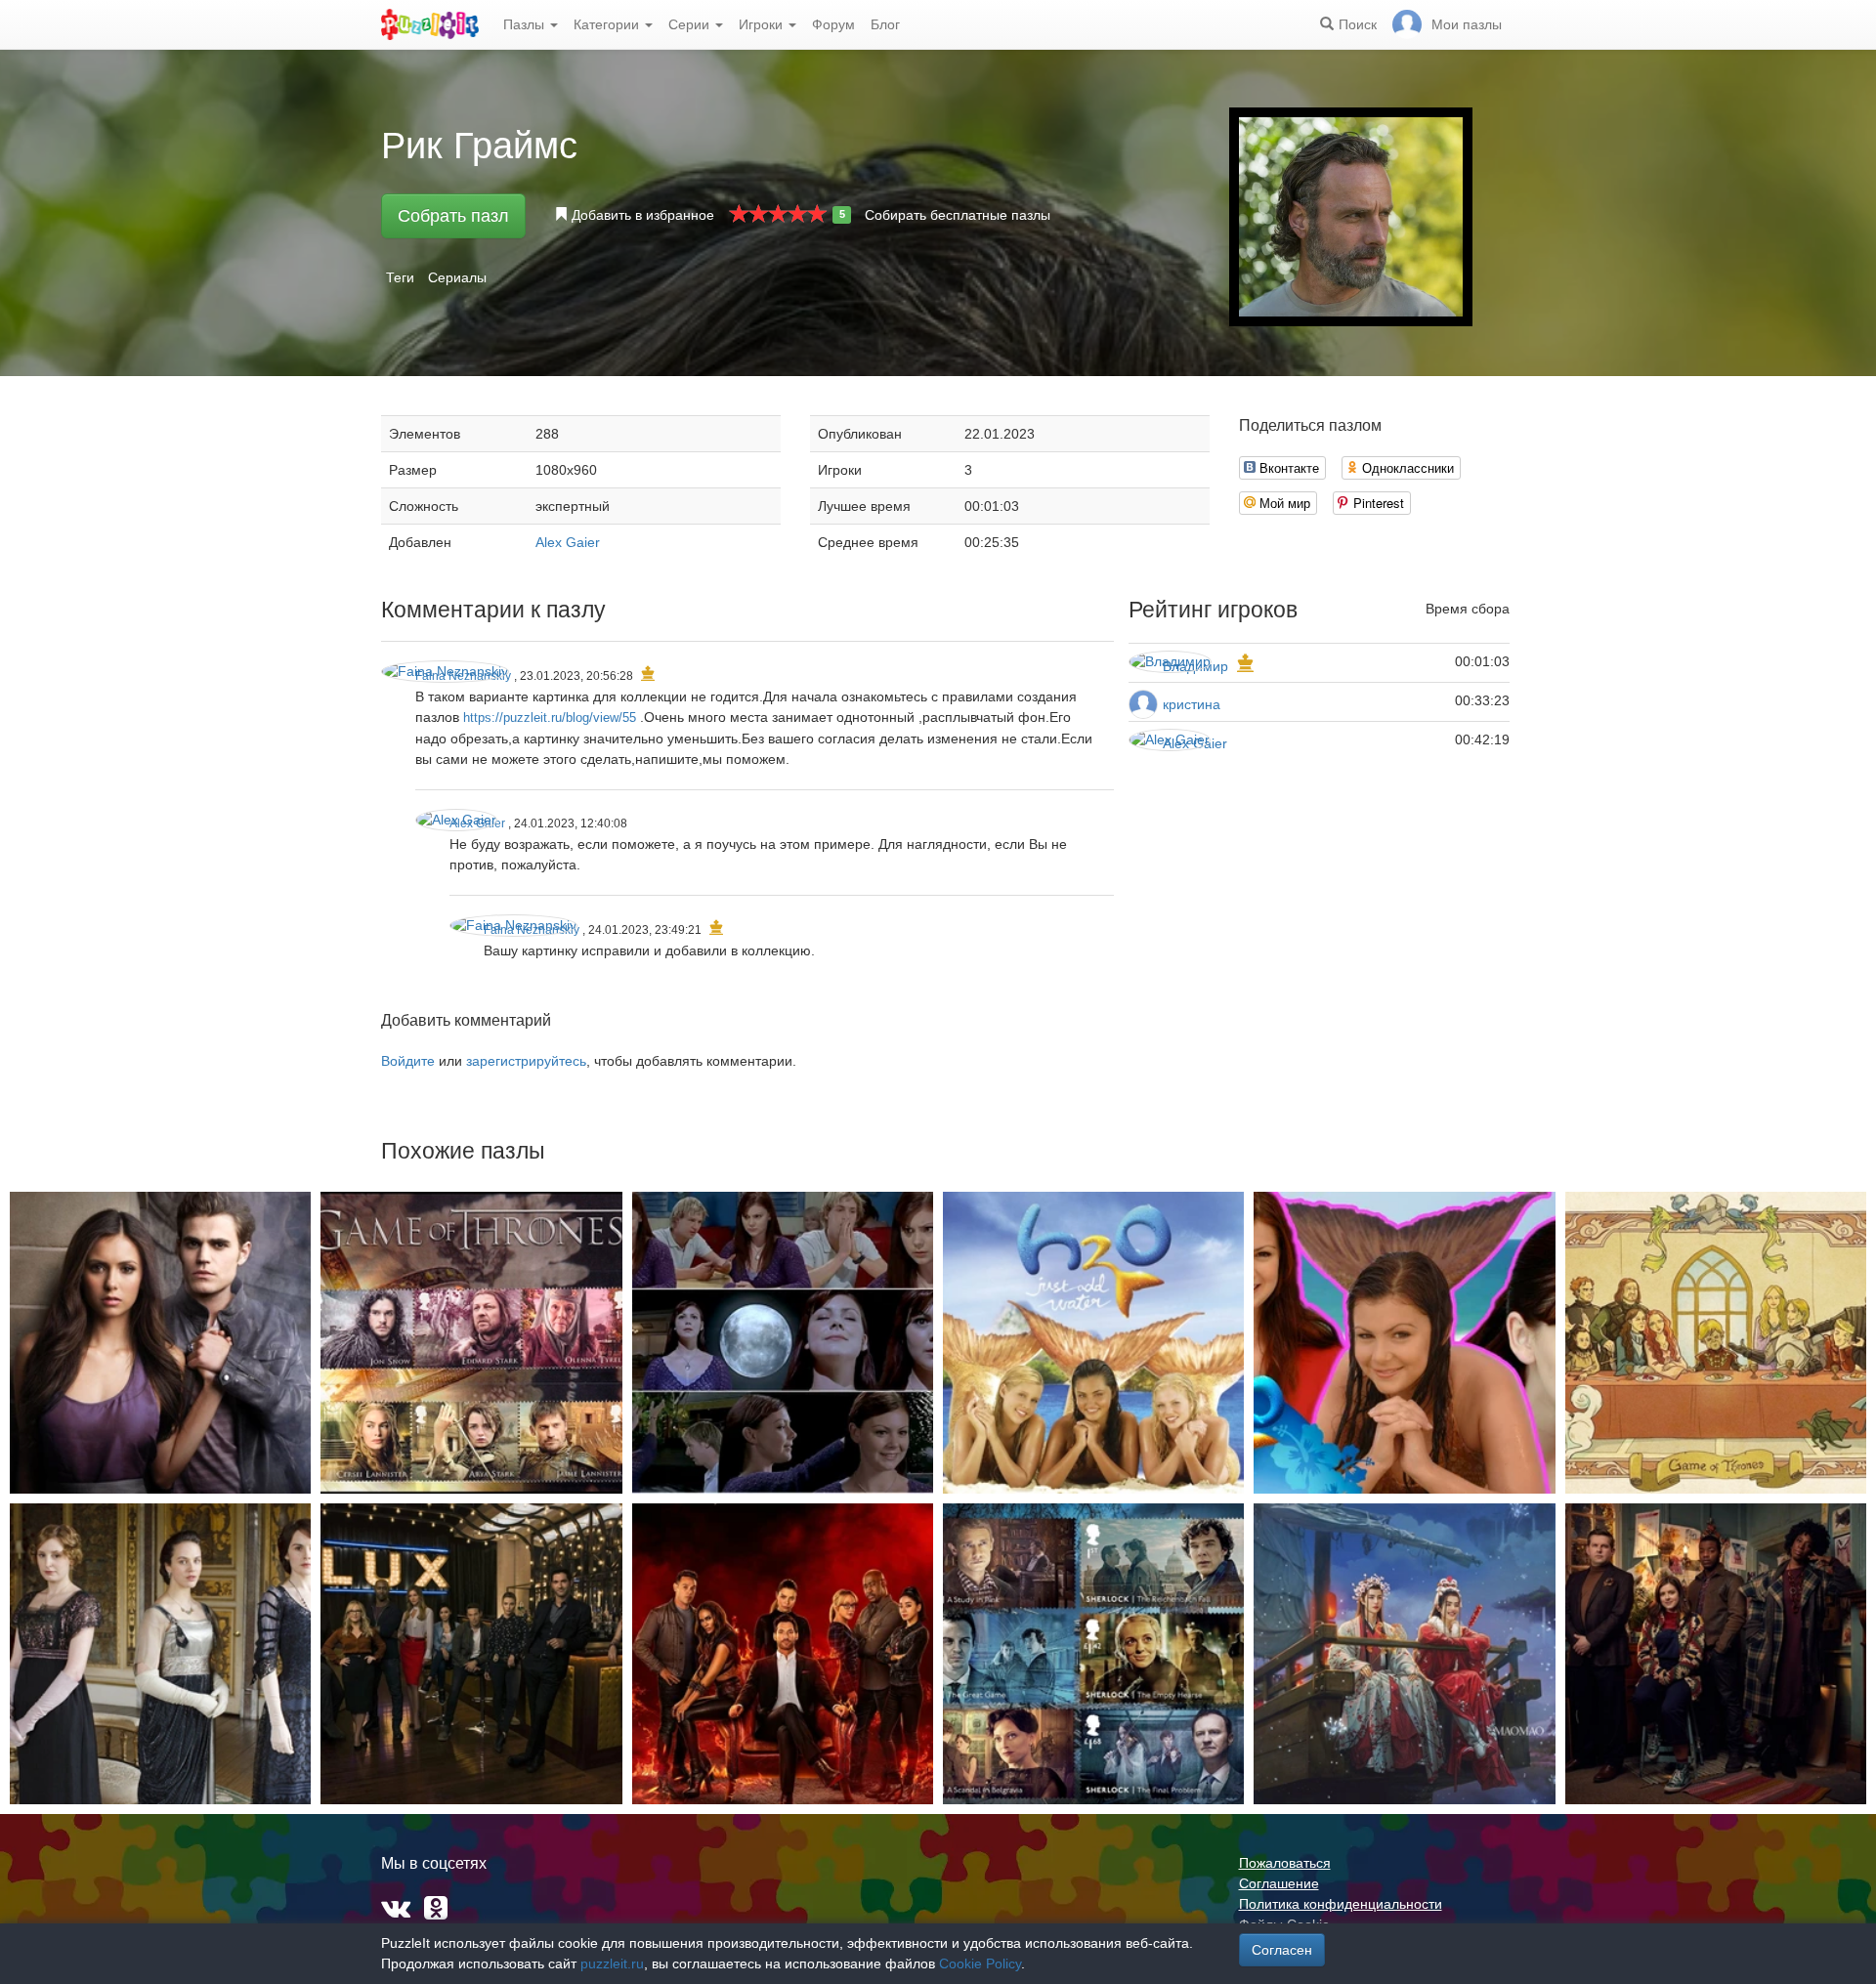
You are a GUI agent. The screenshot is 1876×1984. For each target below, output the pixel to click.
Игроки (763, 24)
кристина (1192, 704)
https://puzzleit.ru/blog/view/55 (550, 718)
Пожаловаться (1285, 1863)
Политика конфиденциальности (1341, 1904)
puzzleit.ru (612, 1963)
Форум (833, 24)
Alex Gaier (568, 542)
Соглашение (1279, 1883)
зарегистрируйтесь (526, 1061)
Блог (885, 24)
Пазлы (526, 24)
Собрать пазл (453, 216)
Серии (691, 24)
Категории (608, 24)
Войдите (408, 1061)
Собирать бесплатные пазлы (958, 215)
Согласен (1282, 1950)
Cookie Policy (980, 1963)
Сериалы (457, 277)
